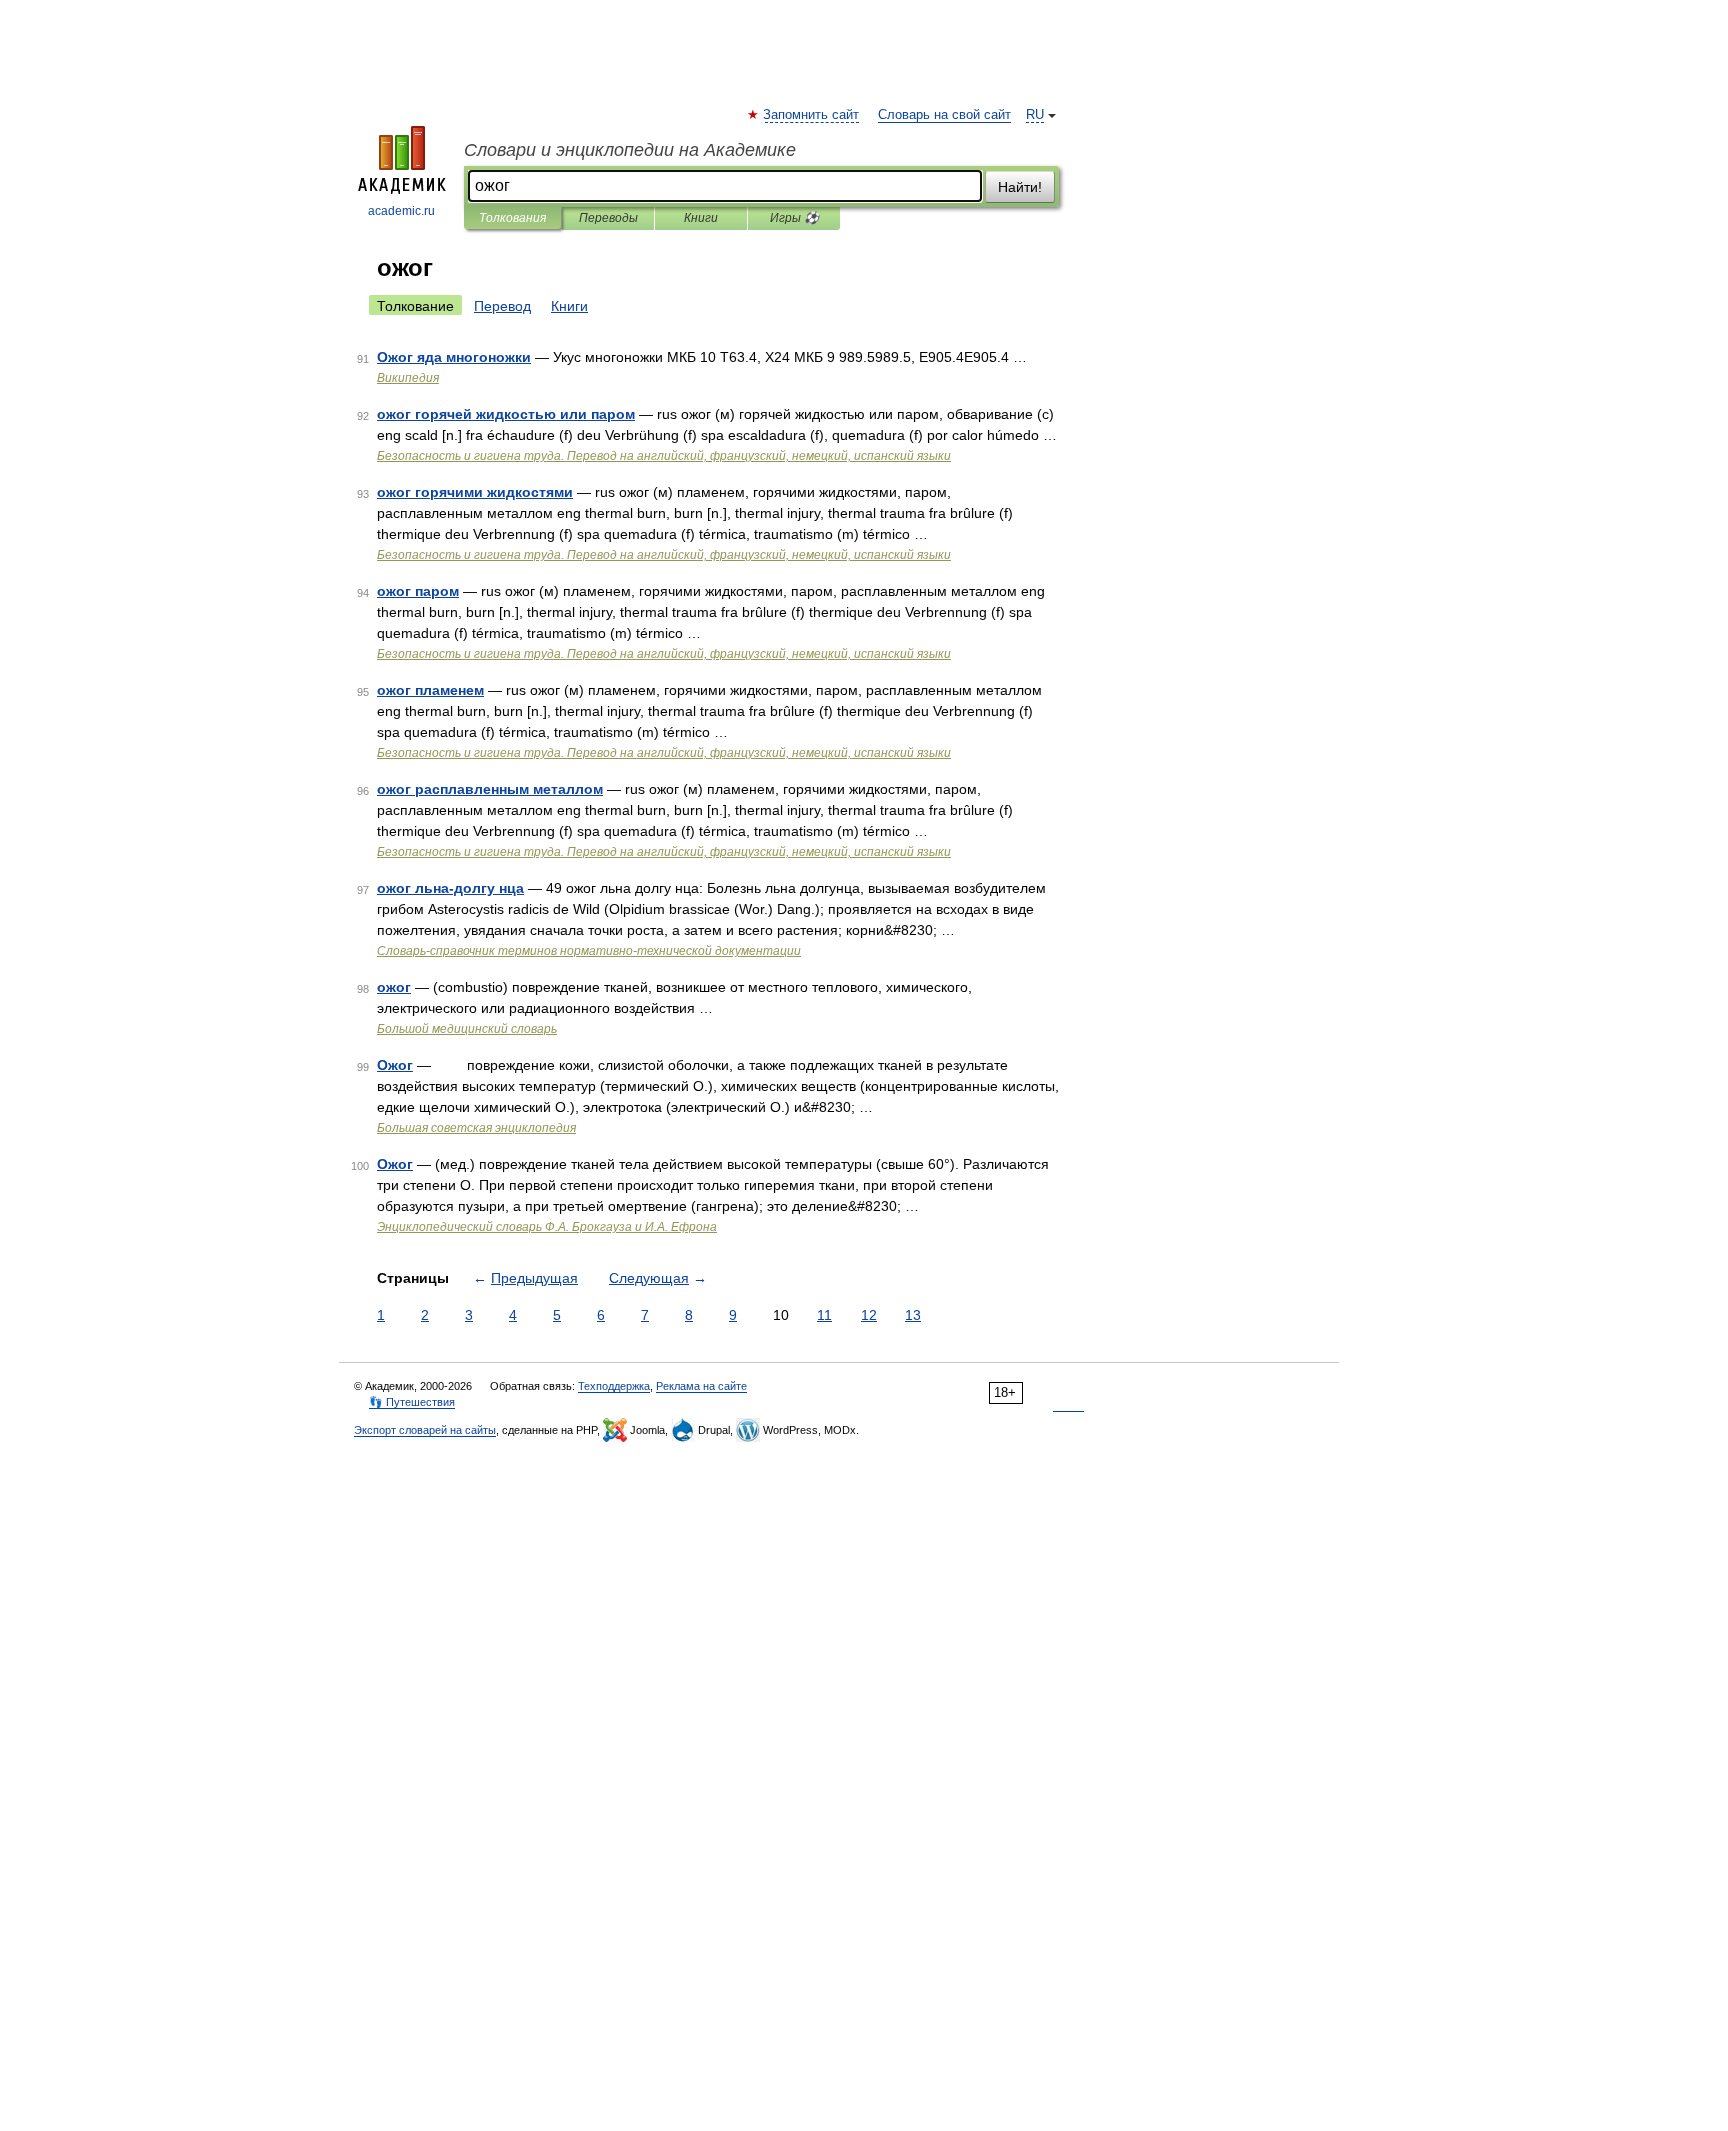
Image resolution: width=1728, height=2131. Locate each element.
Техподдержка (614, 1386)
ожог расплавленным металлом (490, 789)
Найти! (1020, 187)
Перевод (502, 306)
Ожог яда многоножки (454, 357)
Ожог (395, 1065)
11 (824, 1315)
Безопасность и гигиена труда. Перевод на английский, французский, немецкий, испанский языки (664, 456)
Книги (701, 218)
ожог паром (418, 591)
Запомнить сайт (812, 115)
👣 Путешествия (412, 1402)
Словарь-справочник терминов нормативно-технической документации (589, 951)
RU (1035, 115)
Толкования (512, 218)
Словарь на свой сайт (944, 115)
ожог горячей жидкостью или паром (506, 414)
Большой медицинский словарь (467, 1029)
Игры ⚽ (794, 218)
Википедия (408, 378)
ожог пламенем (430, 690)
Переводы (608, 218)
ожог (394, 987)
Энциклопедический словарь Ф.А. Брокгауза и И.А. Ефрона (547, 1227)
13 (913, 1315)
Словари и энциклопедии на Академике (630, 150)
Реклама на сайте (701, 1386)
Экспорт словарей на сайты (425, 1430)
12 (869, 1315)
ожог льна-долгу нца (450, 888)
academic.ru (401, 211)
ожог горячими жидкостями (475, 492)
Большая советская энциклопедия (476, 1128)
